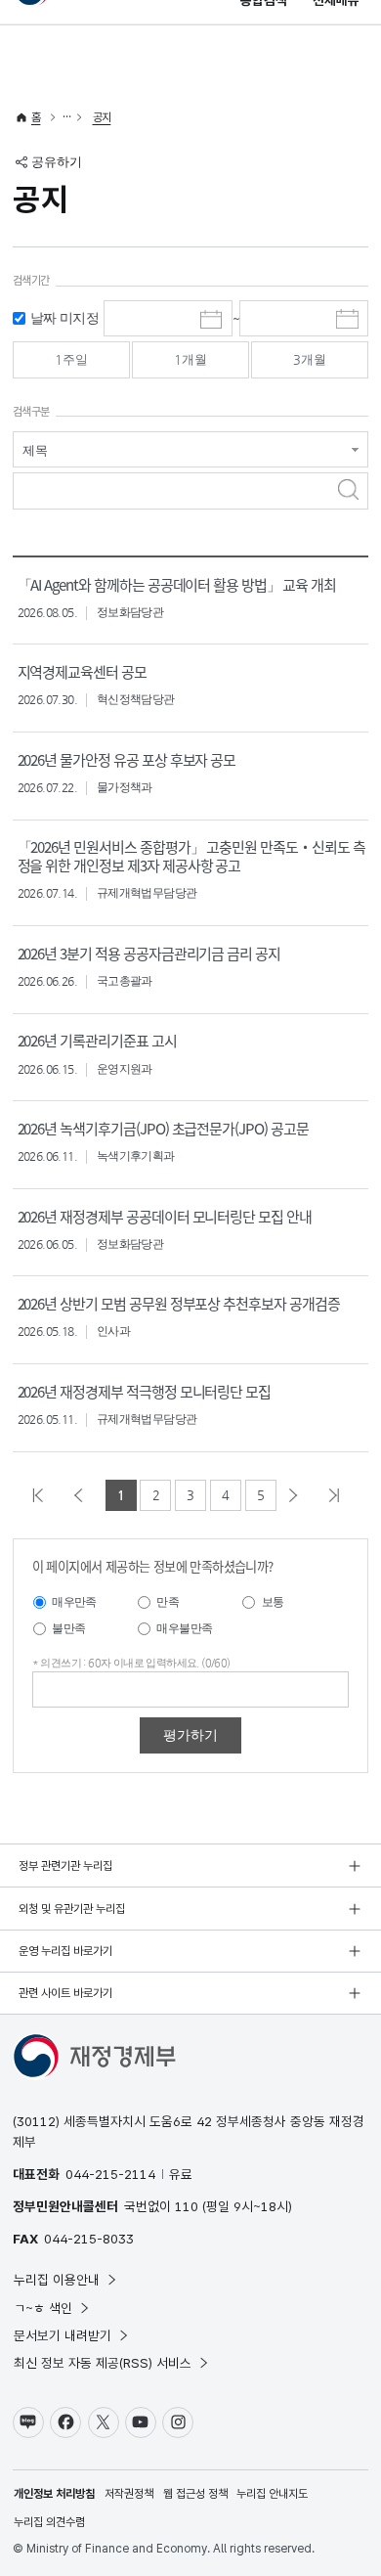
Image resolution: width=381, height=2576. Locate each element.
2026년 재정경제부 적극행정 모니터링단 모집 (145, 1391)
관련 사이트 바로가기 (65, 1993)
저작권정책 (129, 2494)
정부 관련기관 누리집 (65, 1866)
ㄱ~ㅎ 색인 (43, 2308)
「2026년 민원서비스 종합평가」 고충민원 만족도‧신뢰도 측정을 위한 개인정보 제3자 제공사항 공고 (191, 856)
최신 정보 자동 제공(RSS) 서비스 (103, 2363)
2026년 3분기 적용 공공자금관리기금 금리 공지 (149, 953)
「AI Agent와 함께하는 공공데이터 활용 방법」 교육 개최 (177, 584)
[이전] (83, 1495)
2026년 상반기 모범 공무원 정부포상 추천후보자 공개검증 (179, 1303)
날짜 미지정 (64, 318)
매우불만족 (184, 1628)
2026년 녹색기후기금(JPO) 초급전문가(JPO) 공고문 (163, 1128)
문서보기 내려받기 (63, 2335)
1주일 (71, 359)
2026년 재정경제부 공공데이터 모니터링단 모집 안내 (165, 1216)
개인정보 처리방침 (54, 2494)
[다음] (298, 1495)
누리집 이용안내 (57, 2280)
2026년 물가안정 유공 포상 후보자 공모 (127, 759)
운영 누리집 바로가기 (65, 1951)
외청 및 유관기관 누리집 (72, 1909)
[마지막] (339, 1495)
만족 (168, 1602)
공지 (102, 117)
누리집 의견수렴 (49, 2522)
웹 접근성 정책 (195, 2494)
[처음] (43, 1495)
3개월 (310, 359)
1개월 (190, 359)
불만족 (68, 1628)
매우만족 (74, 1602)
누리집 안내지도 (272, 2494)
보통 (273, 1602)
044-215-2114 (110, 2174)
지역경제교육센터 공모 (82, 671)
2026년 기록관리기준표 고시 (97, 1040)
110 (187, 2206)
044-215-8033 (89, 2239)
